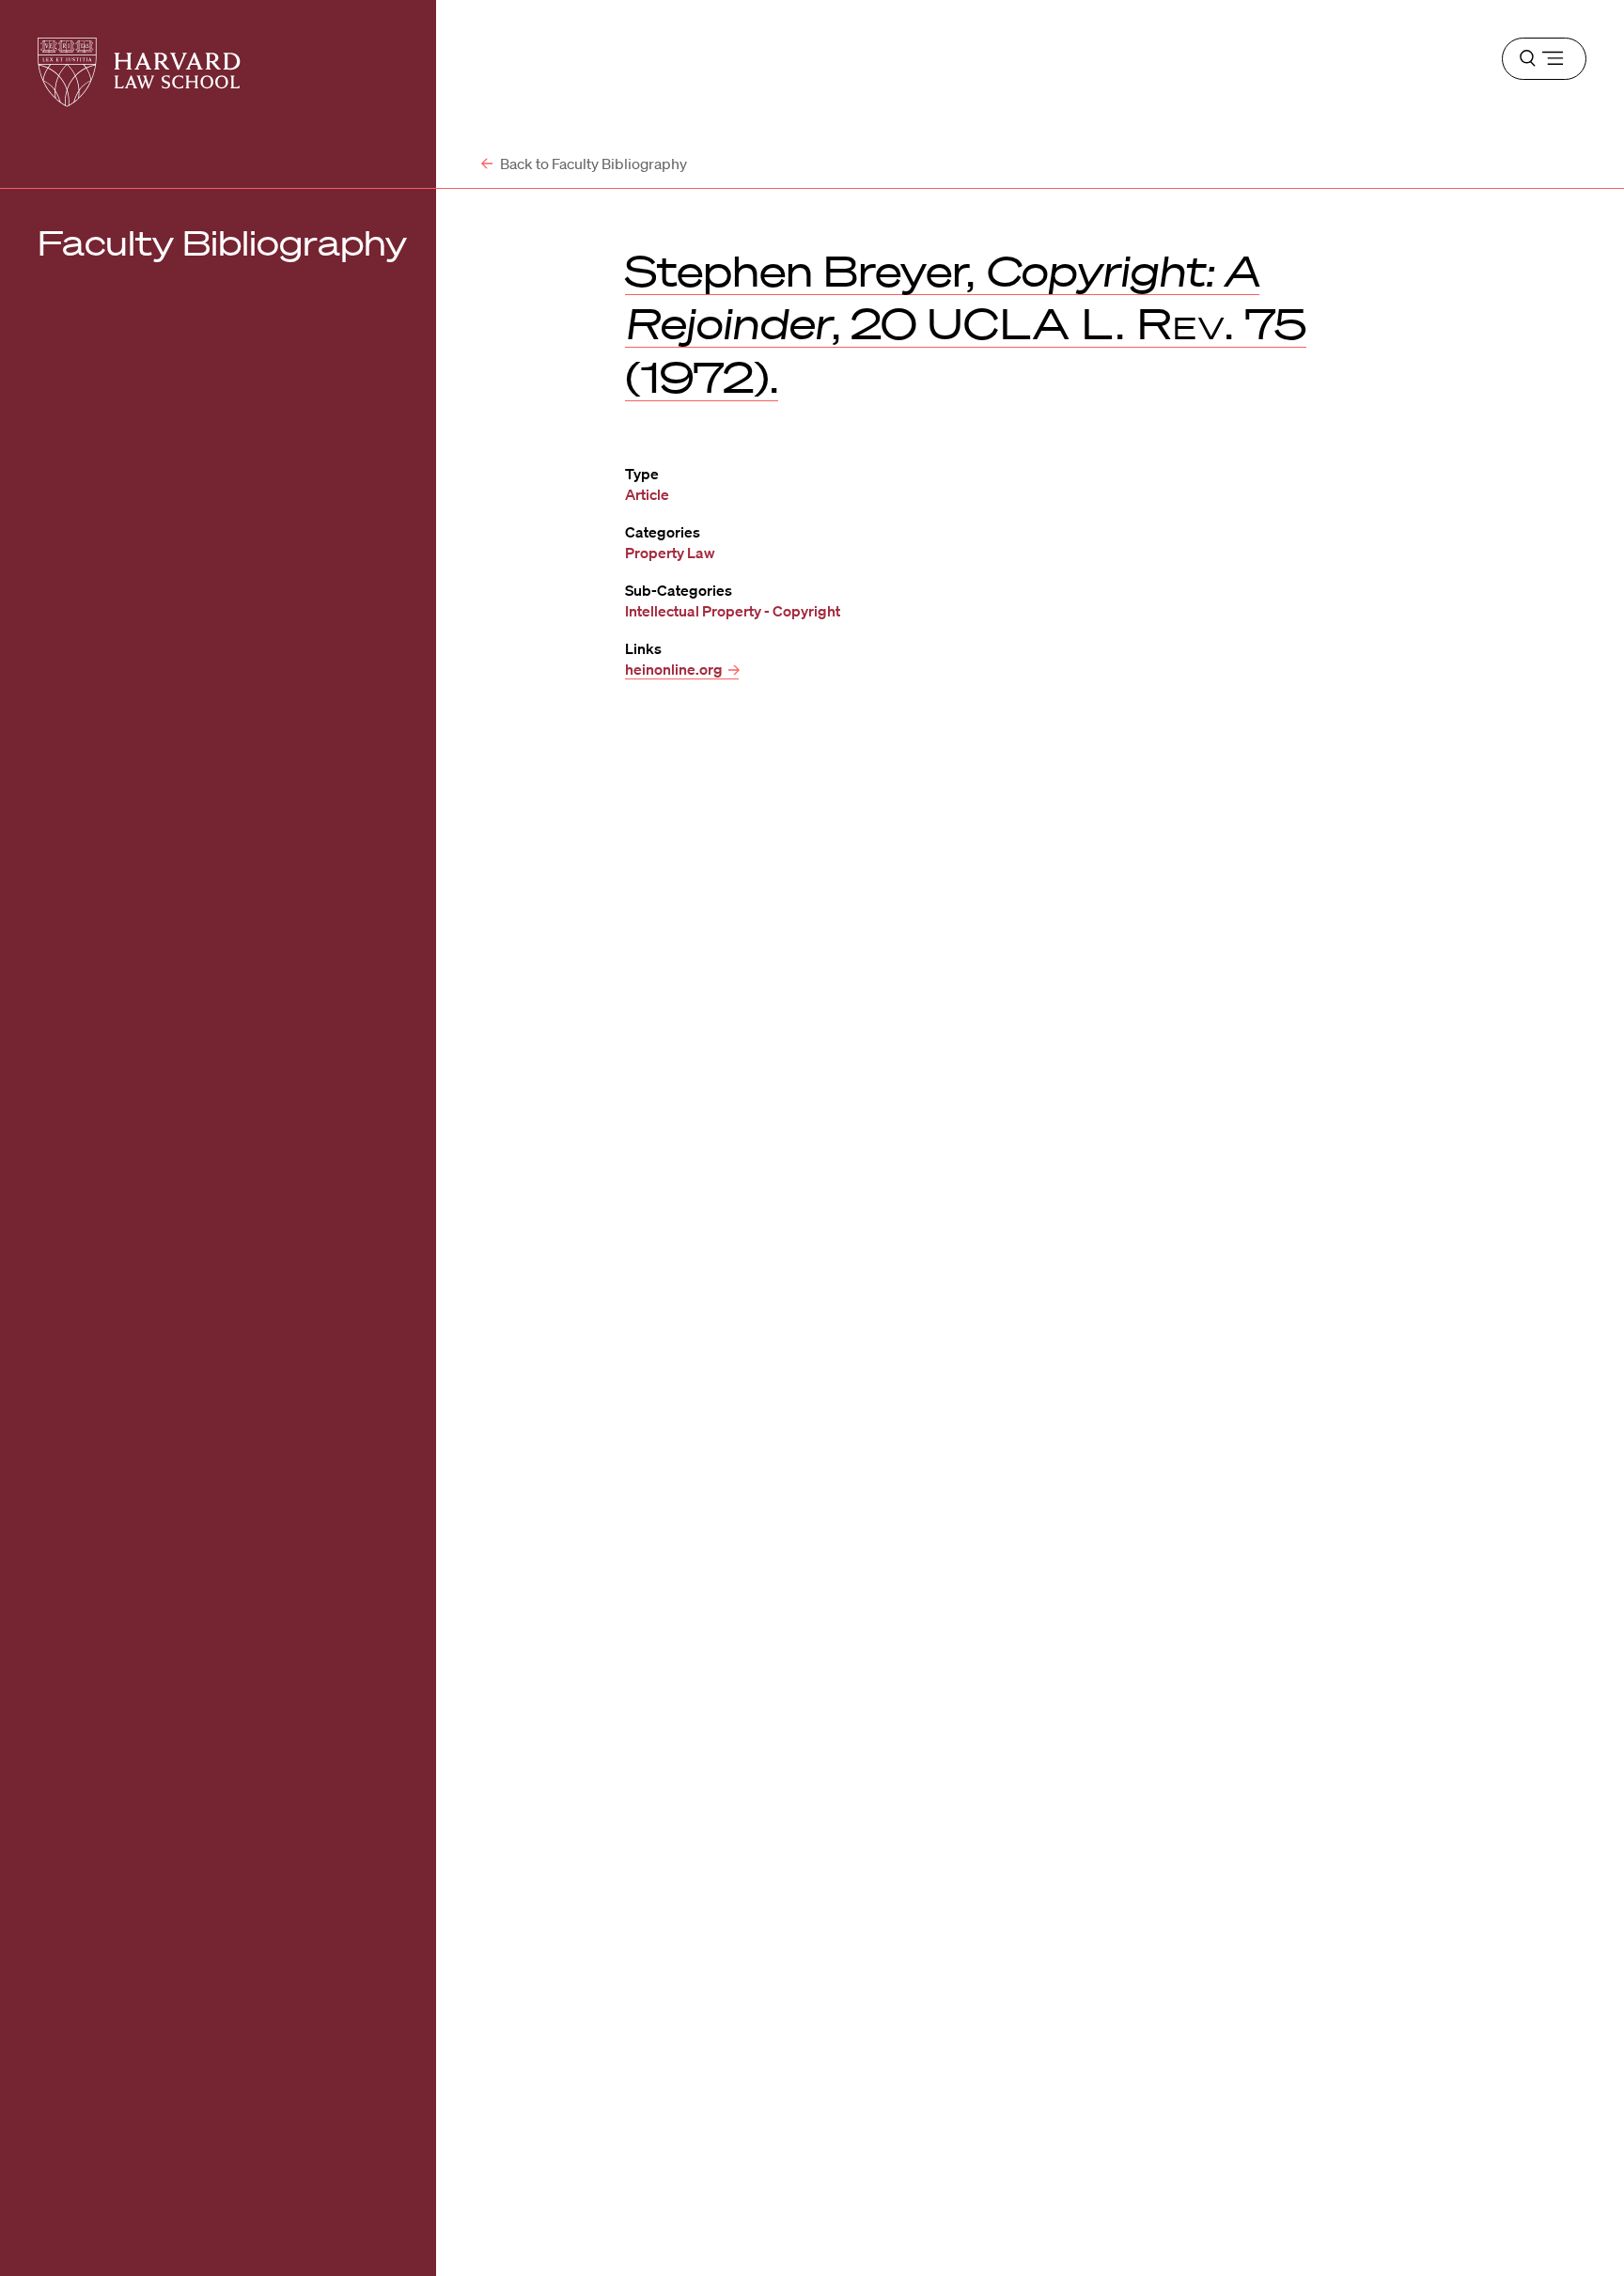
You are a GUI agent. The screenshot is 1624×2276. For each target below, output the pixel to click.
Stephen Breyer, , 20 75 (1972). (966, 323)
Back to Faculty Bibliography (592, 164)
